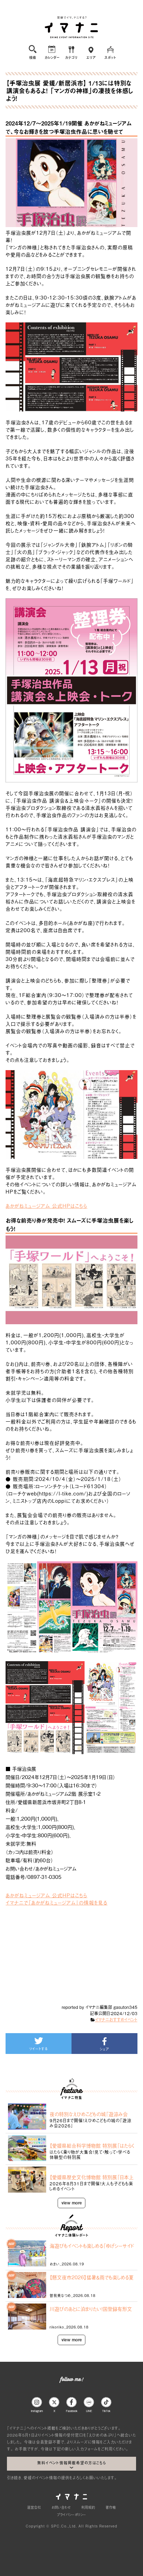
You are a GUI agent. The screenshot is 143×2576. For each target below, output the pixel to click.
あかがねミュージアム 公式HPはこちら (46, 1205)
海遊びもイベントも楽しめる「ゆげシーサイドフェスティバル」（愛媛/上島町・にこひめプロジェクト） (92, 2246)
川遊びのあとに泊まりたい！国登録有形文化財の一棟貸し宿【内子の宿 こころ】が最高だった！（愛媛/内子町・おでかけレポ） (91, 2309)
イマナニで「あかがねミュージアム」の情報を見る (56, 1902)
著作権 (111, 2507)
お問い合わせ (61, 2507)
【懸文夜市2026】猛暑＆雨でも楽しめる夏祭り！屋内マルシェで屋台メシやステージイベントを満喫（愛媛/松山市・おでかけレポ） (92, 2277)
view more (72, 2203)
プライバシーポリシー (71, 2514)
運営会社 (34, 2507)
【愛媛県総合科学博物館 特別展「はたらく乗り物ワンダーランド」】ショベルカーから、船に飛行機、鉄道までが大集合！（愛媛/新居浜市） (92, 2145)
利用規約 (88, 2507)
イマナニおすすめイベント (116, 2020)
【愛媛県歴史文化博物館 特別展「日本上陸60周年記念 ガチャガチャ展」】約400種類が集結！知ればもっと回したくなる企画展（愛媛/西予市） (92, 2177)
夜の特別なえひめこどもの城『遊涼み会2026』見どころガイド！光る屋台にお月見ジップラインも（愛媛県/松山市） (92, 2114)
